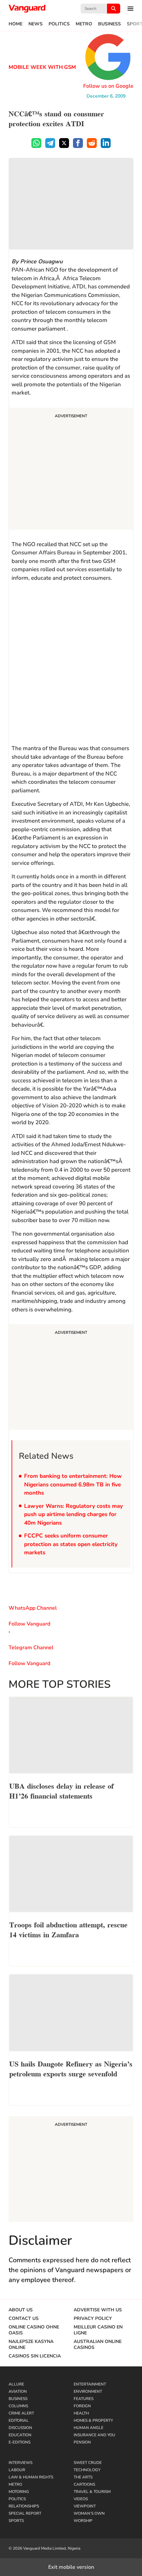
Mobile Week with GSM (42, 67)
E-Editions (19, 2442)
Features (84, 2399)
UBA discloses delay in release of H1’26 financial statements (61, 1790)
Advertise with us (98, 2310)
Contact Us (24, 2319)
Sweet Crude (88, 2463)
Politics (59, 24)
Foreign (82, 2406)
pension (82, 2442)
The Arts (83, 2477)
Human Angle (89, 2428)
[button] (127, 9)
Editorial (19, 2420)
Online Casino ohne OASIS (34, 2330)
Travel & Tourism (92, 2492)
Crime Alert (21, 2413)
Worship (83, 2521)
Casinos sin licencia (35, 2356)
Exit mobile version (71, 2567)
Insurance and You (94, 2435)
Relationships (24, 2506)
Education (20, 2435)
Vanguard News (27, 9)
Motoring (19, 2492)
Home (16, 24)
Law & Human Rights (31, 2477)
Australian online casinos (98, 2345)
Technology (87, 2470)
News (35, 24)
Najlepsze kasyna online (31, 2345)
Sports (16, 2521)
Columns (18, 2406)
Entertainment (90, 2384)
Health (81, 2413)
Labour (17, 2470)
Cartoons (84, 2484)
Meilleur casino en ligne (98, 2330)
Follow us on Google (108, 86)
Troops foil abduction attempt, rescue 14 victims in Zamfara (68, 1929)
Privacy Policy (93, 2319)
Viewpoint (85, 2506)
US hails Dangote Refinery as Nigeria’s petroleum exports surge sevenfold (71, 2068)
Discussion (20, 2428)
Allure (16, 2384)
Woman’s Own (89, 2513)
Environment (88, 2391)
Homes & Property (93, 2420)
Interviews (20, 2463)
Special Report (25, 2513)
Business (109, 24)
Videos (81, 2499)
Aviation (18, 2391)
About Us (21, 2310)
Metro (84, 24)
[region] (62, 470)
